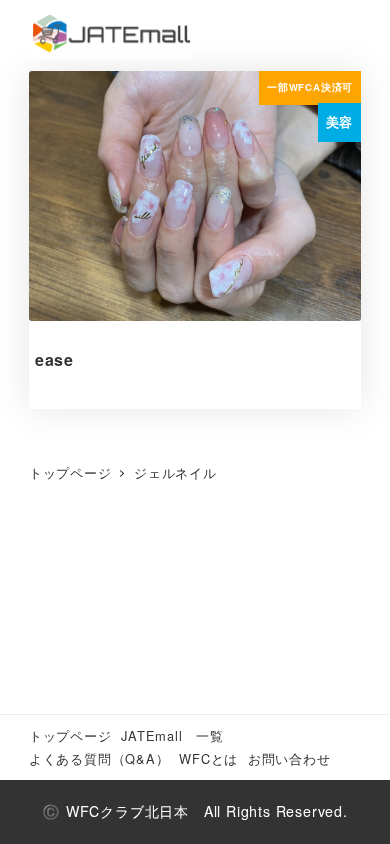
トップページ (70, 735)
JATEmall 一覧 (172, 735)
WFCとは (208, 758)
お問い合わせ (289, 758)
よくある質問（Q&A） (99, 758)
